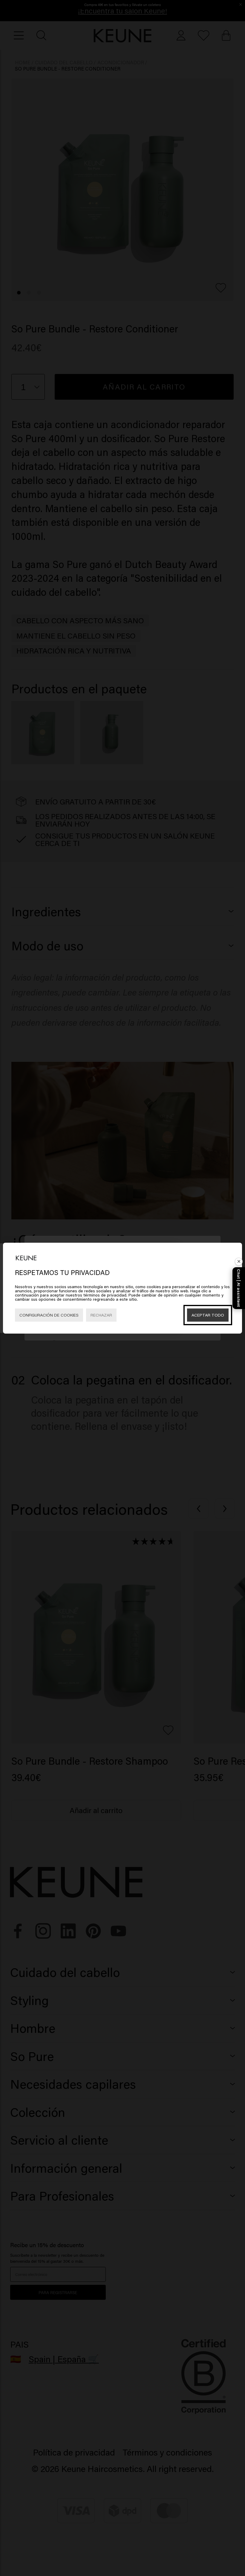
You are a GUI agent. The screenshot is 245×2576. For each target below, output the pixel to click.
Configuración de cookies (49, 1315)
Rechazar (101, 1315)
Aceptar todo (208, 1315)
